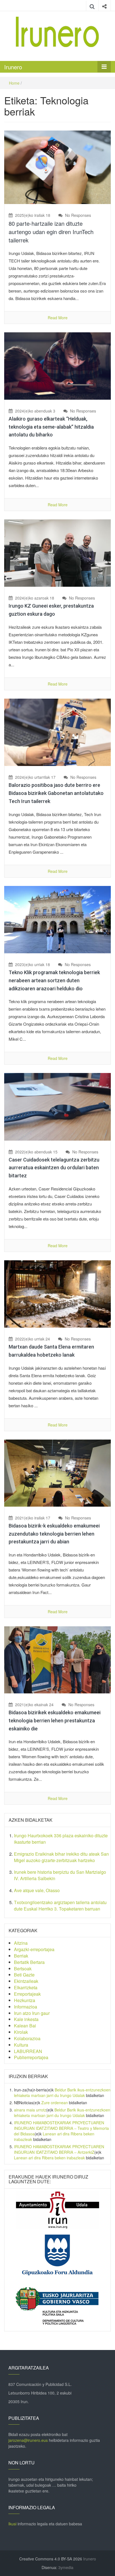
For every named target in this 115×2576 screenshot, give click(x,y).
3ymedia (66, 2567)
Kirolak (21, 2032)
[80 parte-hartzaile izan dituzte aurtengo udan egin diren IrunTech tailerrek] (57, 167)
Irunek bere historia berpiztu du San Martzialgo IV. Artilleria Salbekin (60, 1875)
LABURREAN (28, 2051)
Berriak (21, 1956)
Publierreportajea (31, 2057)
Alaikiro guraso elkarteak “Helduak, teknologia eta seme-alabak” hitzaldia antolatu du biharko (51, 427)
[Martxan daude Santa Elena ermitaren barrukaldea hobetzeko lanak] (57, 1293)
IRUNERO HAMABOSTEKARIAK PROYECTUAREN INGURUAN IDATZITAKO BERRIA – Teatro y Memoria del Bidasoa (61, 2128)
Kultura (21, 2045)
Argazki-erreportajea (34, 1949)
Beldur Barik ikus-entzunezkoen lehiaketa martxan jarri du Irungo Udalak (62, 2093)
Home (14, 83)
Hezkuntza (25, 2000)
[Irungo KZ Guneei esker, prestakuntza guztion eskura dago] (57, 552)
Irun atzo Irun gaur (32, 2013)
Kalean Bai (25, 2026)
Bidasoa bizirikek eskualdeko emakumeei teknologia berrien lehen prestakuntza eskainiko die (55, 1721)
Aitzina (21, 1943)
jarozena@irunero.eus (28, 2440)
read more (58, 318)
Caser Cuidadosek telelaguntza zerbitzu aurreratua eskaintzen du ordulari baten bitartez (54, 1168)
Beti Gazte (24, 1975)
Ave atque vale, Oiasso (37, 1890)
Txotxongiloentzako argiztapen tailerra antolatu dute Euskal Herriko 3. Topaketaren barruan (60, 1905)
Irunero (13, 67)
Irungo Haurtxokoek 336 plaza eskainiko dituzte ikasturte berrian (61, 1839)
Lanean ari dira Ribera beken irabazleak (49, 2158)
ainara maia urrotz (30, 2110)
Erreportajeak (27, 1994)
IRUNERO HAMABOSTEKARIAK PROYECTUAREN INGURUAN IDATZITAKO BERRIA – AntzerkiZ (59, 2149)
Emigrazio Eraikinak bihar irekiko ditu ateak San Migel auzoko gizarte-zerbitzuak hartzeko (61, 1857)
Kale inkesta (26, 2019)
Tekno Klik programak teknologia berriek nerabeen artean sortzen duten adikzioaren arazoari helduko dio (54, 980)
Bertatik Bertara (29, 1962)
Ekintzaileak (26, 1981)
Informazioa (26, 2007)
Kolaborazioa (27, 2038)
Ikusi (12, 2524)
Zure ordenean (55, 2103)
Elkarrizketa (26, 1987)
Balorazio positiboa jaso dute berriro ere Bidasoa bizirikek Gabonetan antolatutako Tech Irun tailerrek (56, 793)
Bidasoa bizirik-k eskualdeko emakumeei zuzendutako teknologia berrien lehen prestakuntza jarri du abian (54, 1534)
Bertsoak (23, 1969)
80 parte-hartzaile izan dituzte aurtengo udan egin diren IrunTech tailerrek (51, 232)
